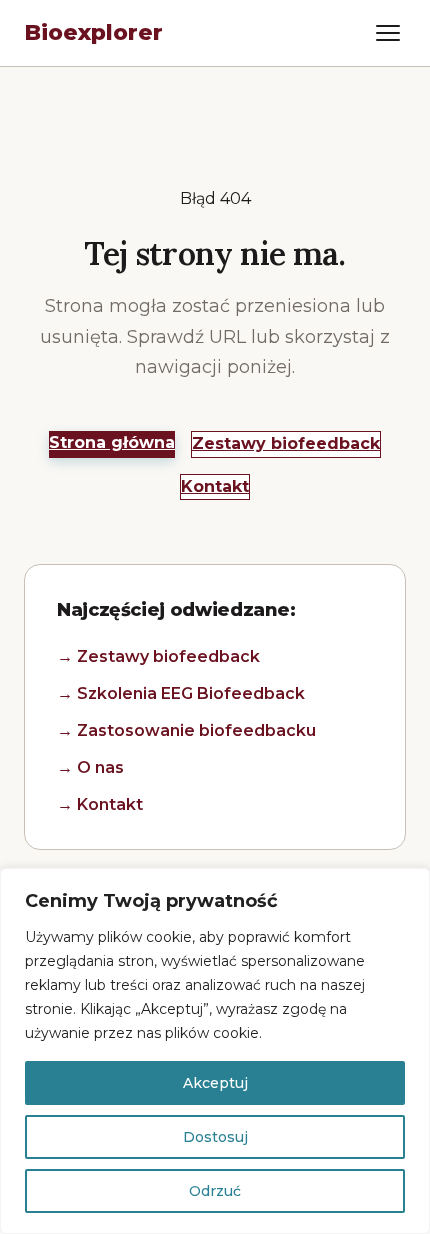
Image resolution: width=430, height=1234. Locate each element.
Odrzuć (215, 1191)
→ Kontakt (100, 804)
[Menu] (388, 33)
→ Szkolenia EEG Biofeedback (181, 693)
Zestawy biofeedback (286, 443)
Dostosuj (215, 1137)
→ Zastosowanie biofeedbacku (186, 730)
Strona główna (112, 442)
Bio (93, 32)
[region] (215, 1051)
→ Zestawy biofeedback (158, 656)
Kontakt (215, 486)
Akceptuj (215, 1083)
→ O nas (90, 767)
